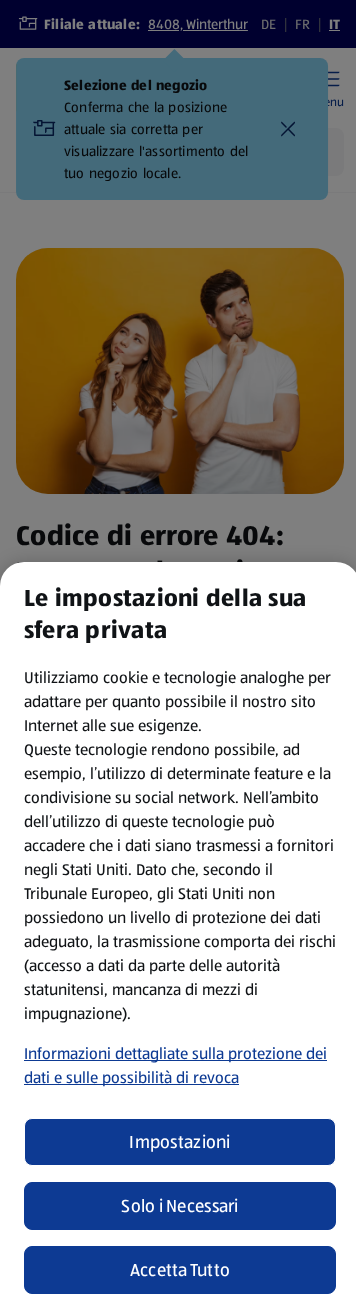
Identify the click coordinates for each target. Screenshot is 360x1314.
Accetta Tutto (180, 1270)
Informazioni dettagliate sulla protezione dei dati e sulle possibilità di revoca (175, 1065)
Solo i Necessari (179, 1206)
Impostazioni (179, 1142)
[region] (180, 938)
